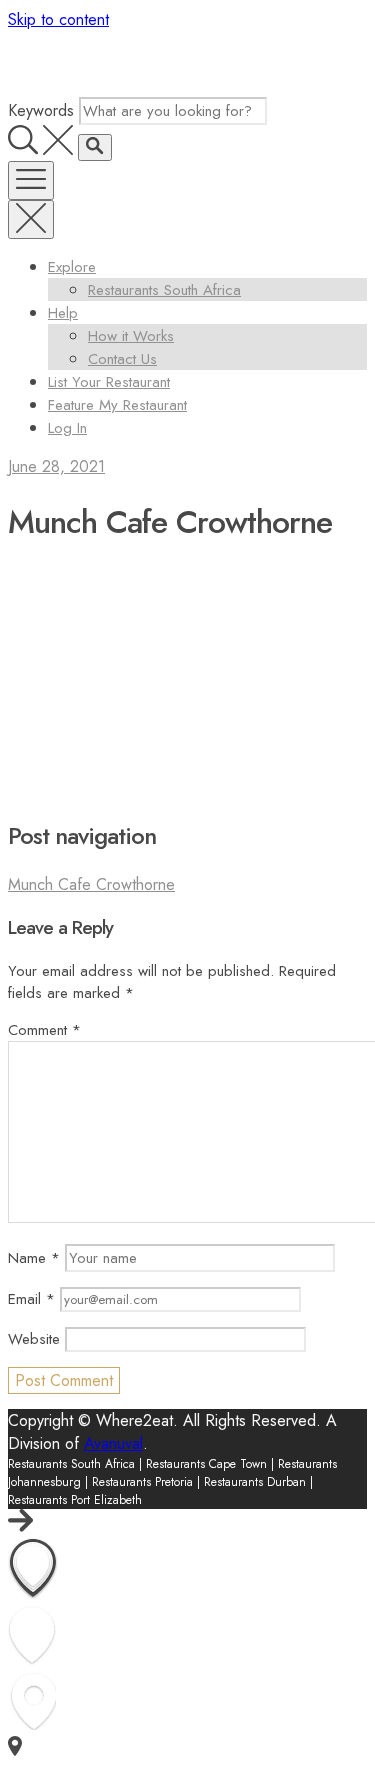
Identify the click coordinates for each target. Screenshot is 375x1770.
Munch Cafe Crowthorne (91, 884)
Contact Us (122, 359)
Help (63, 313)
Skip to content (58, 19)
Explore (72, 267)
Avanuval (113, 1443)
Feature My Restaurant (117, 405)
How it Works (131, 336)
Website (34, 1339)
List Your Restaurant (109, 382)
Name (34, 1258)
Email (31, 1299)
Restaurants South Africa (164, 290)
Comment (44, 1030)
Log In (67, 428)
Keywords (41, 110)
